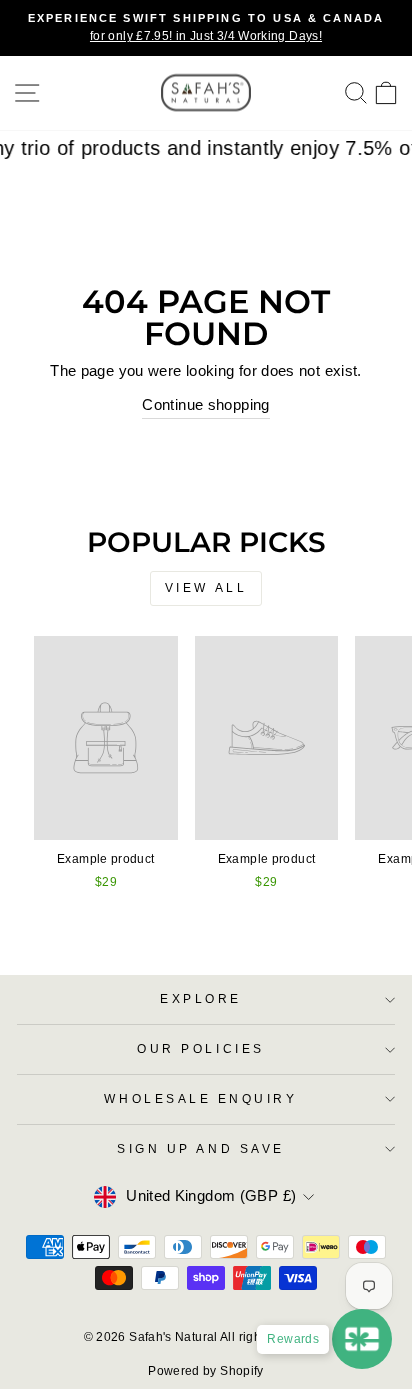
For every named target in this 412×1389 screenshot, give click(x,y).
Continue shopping (205, 405)
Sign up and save (201, 1148)
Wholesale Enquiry (200, 1098)
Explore (201, 998)
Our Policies (200, 1048)
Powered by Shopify (206, 1371)
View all (206, 588)
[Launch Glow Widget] (362, 1339)
